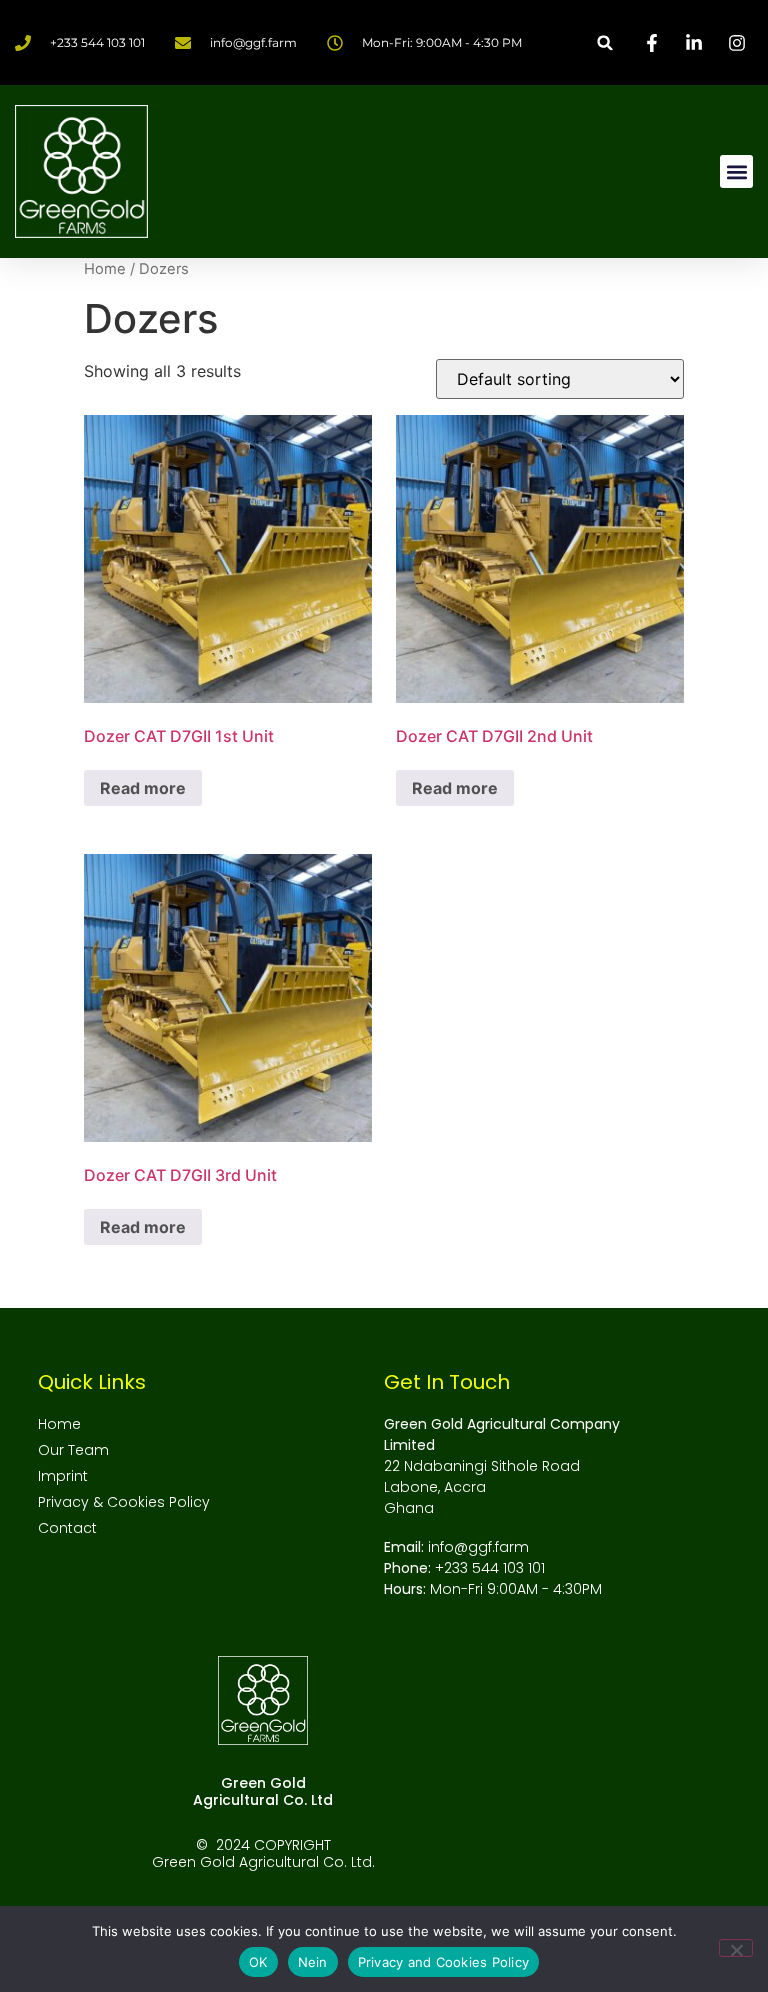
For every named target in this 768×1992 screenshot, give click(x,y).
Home (105, 269)
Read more (143, 788)
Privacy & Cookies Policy (124, 1502)
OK (258, 1962)
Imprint (63, 1476)
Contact (67, 1528)
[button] (605, 42)
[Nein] (736, 1948)
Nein (313, 1962)
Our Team (73, 1450)
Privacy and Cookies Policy (444, 1962)
